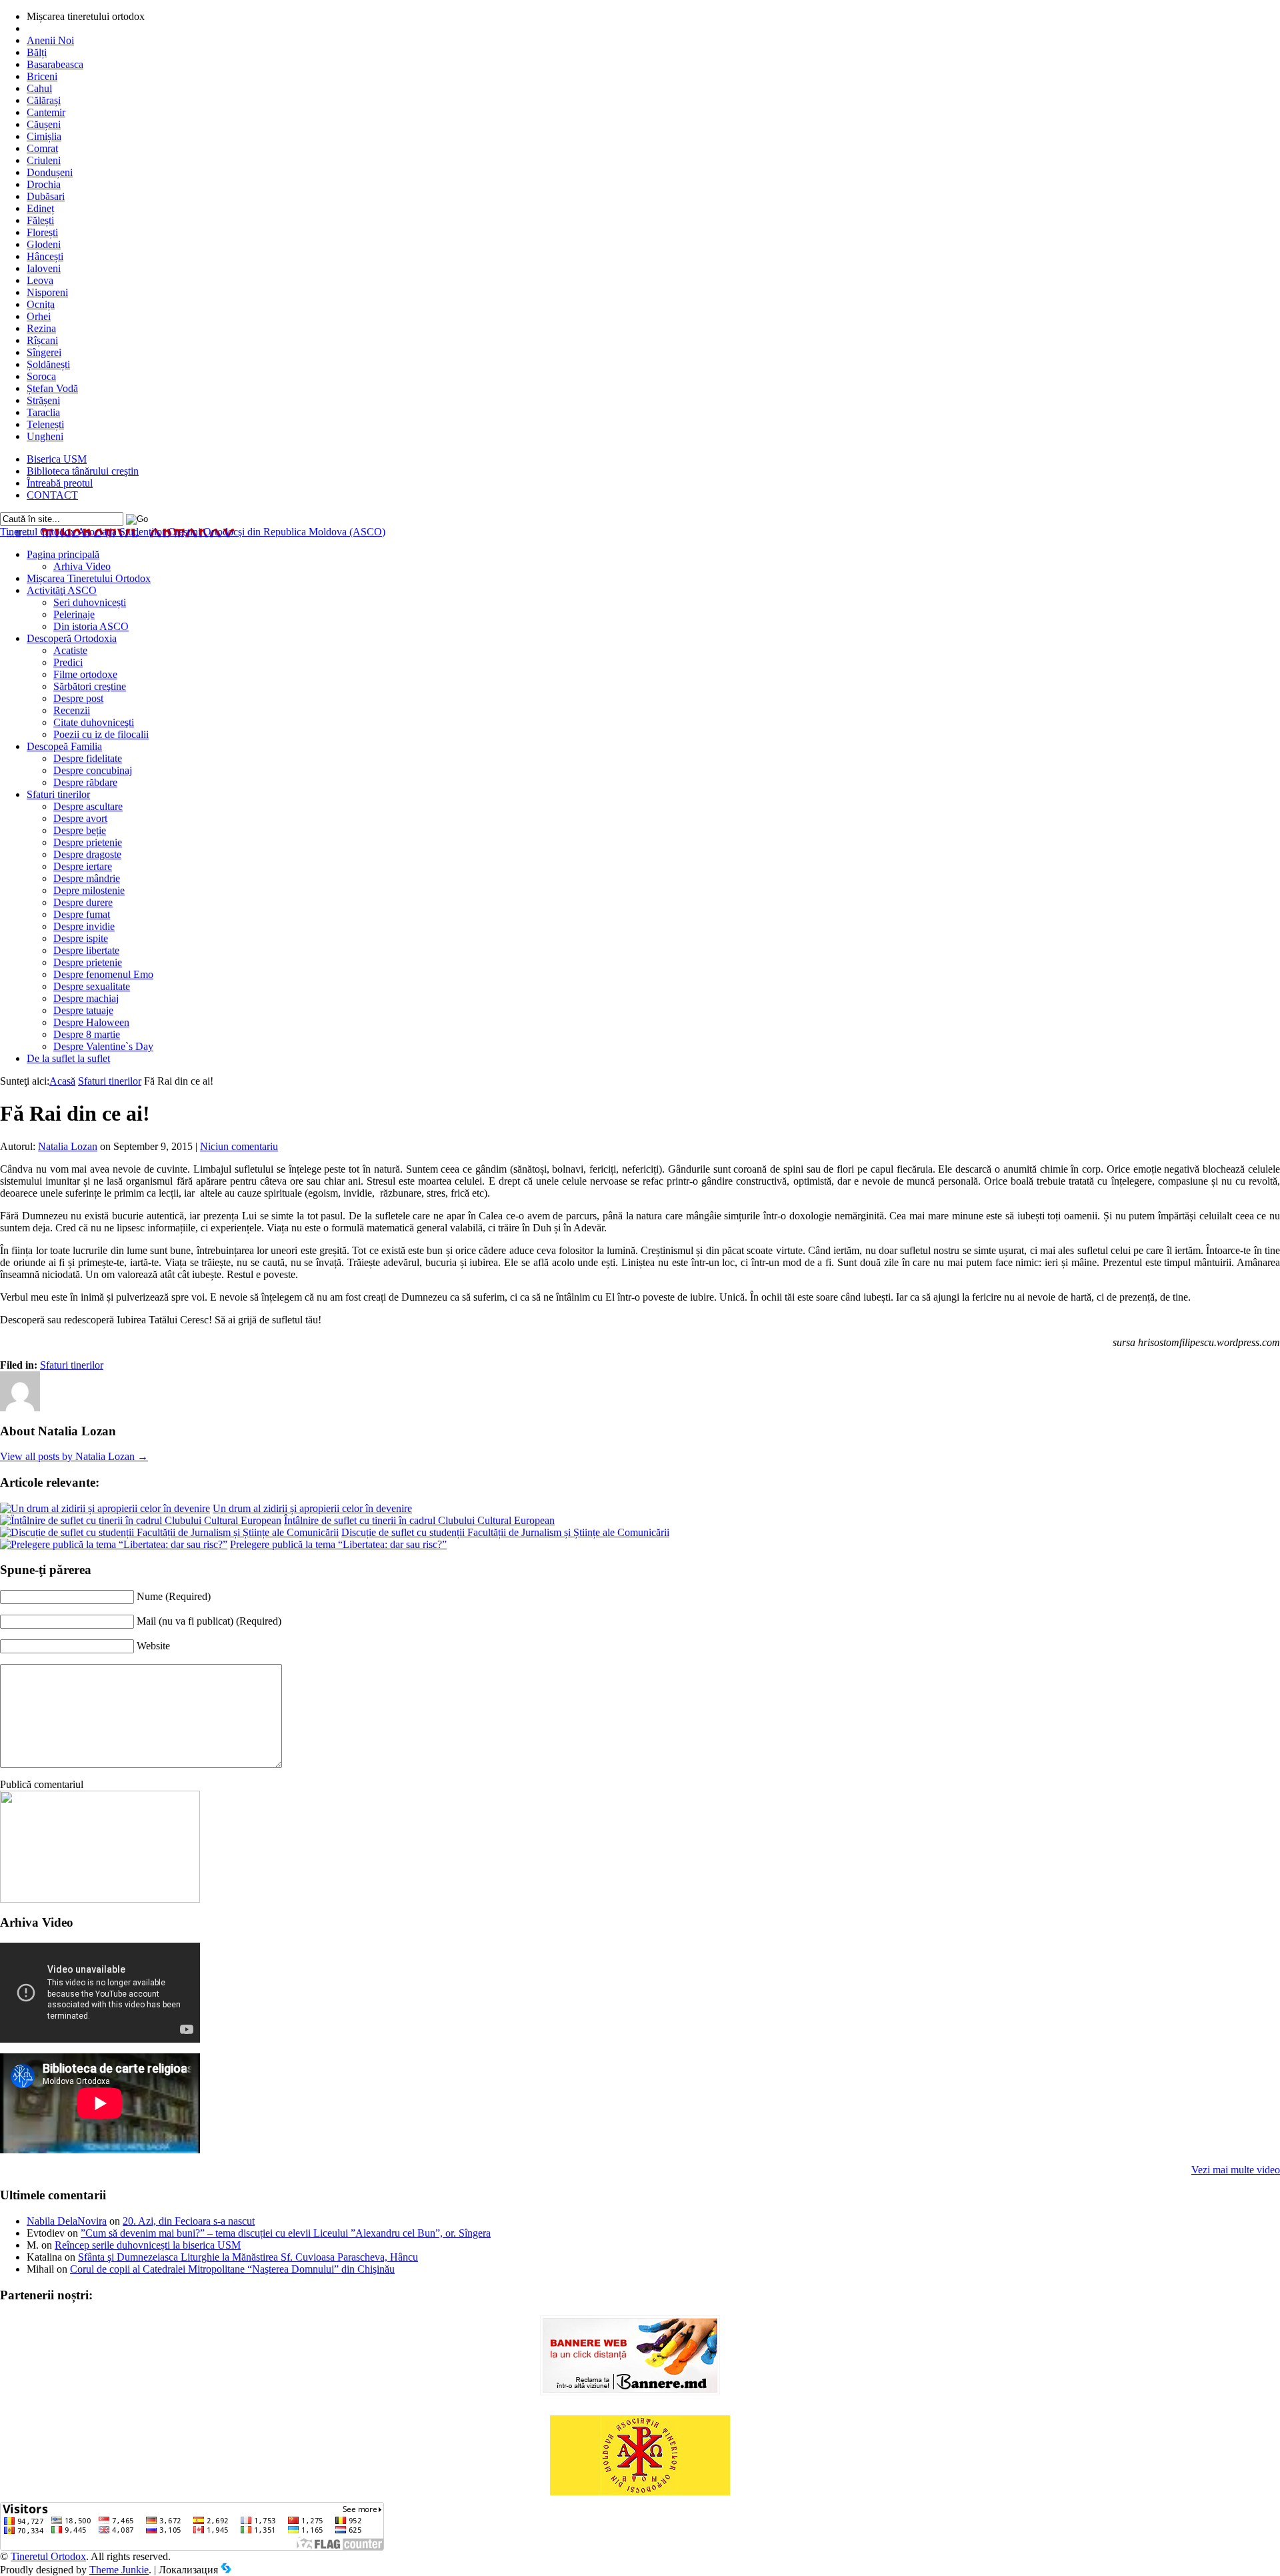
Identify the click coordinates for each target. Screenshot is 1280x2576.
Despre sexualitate (92, 986)
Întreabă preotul (60, 483)
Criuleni (44, 160)
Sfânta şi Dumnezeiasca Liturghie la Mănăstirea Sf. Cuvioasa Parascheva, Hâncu (248, 2257)
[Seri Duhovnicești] (100, 1899)
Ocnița (41, 304)
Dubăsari (46, 196)
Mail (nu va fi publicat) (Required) (209, 1621)
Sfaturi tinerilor (58, 794)
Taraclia (43, 412)
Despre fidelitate (88, 758)
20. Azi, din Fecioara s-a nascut (189, 2221)
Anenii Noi (50, 40)
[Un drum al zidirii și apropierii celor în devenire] (105, 1508)
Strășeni (43, 400)
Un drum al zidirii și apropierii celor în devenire (312, 1508)
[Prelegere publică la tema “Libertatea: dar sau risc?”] (114, 1544)
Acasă (62, 1081)
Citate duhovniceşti (94, 722)
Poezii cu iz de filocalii (101, 734)
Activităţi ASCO (62, 590)
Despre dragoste (87, 854)
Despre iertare (83, 866)
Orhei (39, 316)
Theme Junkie (119, 2570)
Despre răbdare (85, 782)
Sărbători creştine (90, 686)
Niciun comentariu (239, 1146)
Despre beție (80, 830)
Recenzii (72, 710)
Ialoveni (44, 268)
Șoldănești (48, 364)
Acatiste (70, 650)
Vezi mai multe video (1236, 2170)
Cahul (39, 88)
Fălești (40, 220)
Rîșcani (42, 340)
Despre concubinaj (93, 770)
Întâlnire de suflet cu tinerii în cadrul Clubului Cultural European (419, 1520)
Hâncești (45, 256)
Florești (42, 232)
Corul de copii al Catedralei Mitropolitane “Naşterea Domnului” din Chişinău (232, 2269)
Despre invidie (84, 926)
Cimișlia (44, 136)
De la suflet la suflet (68, 1058)
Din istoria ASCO (91, 626)
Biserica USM (57, 459)
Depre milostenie (89, 890)
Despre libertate (86, 950)
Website (153, 1646)
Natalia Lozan (68, 1146)
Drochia (44, 184)
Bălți (37, 52)
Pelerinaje (74, 614)
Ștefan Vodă (52, 388)
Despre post (78, 698)
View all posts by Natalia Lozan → (74, 1456)
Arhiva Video (82, 566)
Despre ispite (81, 938)
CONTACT (52, 495)
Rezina (41, 328)
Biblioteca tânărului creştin (83, 471)
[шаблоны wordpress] (226, 2570)
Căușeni (44, 124)
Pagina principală (63, 554)
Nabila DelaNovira (67, 2221)
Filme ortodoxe (85, 674)
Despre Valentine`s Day (103, 1046)
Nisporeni (47, 292)
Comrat (42, 148)
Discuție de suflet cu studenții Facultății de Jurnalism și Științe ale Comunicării (505, 1532)
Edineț (40, 208)
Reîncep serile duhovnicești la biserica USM (148, 2245)
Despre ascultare (88, 806)
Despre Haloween (91, 1022)
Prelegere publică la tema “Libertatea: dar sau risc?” (338, 1544)
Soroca (41, 376)
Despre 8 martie (87, 1034)
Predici (68, 662)
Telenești (45, 424)
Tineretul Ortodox (193, 532)
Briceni (42, 76)
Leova (40, 280)
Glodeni (44, 244)
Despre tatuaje (83, 1010)
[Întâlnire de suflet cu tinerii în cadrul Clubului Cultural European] (141, 1520)
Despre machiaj (86, 998)
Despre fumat (82, 914)
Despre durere (83, 902)
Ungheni (45, 436)
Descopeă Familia (64, 746)
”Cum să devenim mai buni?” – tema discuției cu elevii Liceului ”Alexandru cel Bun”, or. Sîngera (286, 2233)
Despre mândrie (87, 878)
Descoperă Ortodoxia (72, 638)
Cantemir (46, 112)
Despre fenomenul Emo (103, 974)
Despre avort (80, 818)
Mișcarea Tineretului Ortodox (89, 578)
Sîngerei (44, 352)
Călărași (44, 100)
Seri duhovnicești (90, 602)
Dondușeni (50, 172)
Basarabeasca (55, 64)
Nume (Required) (174, 1596)
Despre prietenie (88, 842)
